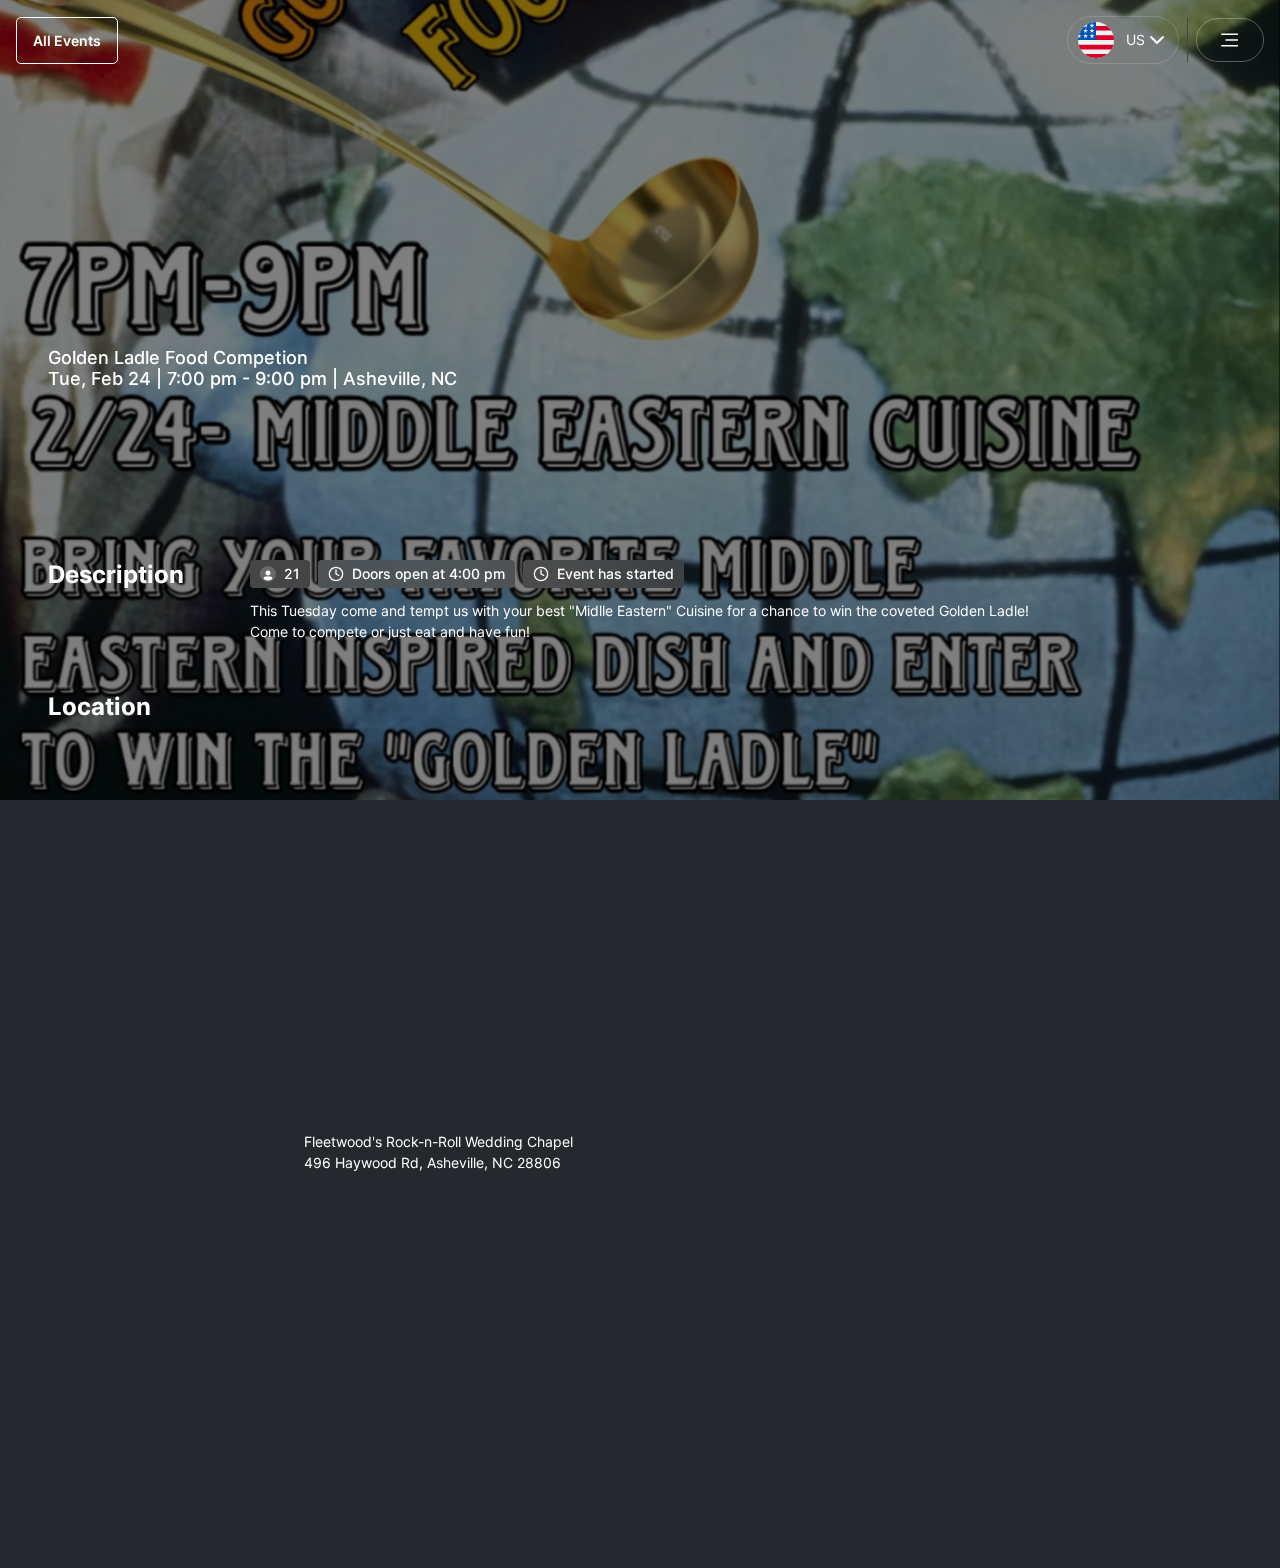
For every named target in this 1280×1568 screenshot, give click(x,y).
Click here (838, 1432)
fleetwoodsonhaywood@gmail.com (435, 1428)
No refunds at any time (342, 1326)
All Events (67, 40)
